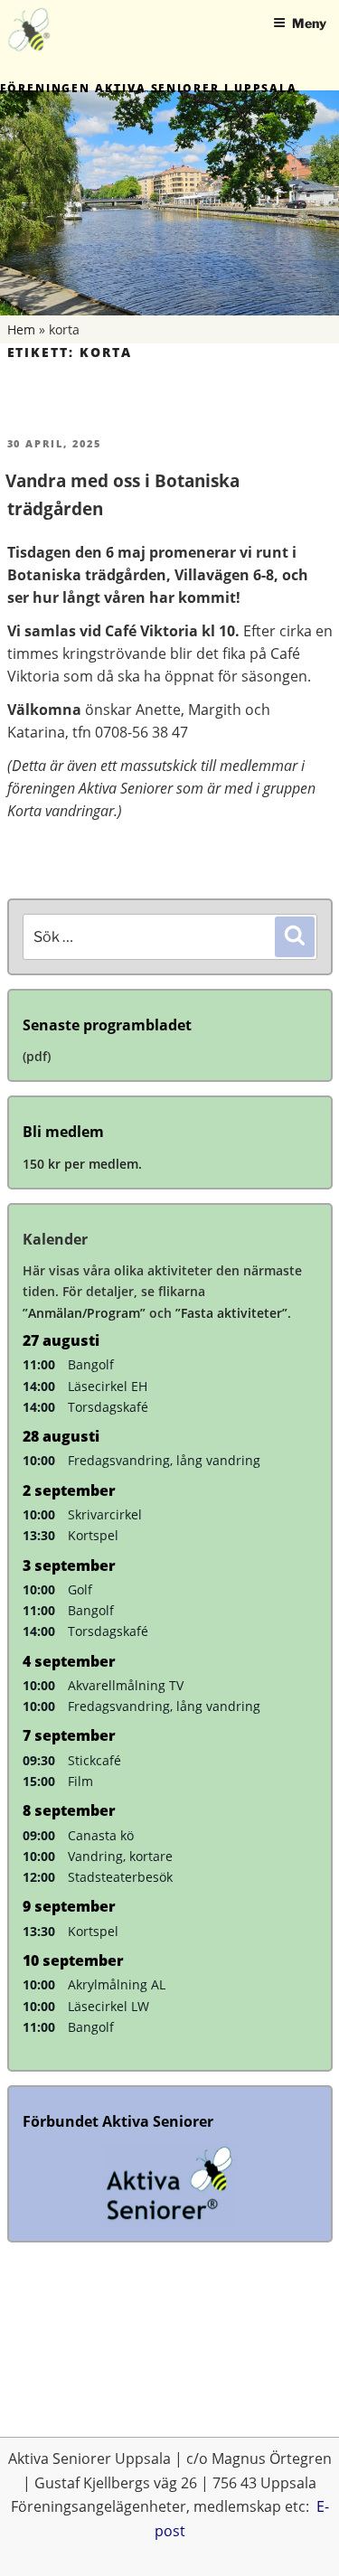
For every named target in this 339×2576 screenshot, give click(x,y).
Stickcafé (94, 1760)
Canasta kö (101, 1835)
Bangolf (91, 1364)
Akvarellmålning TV (126, 1685)
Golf (80, 1589)
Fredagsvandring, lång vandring (164, 1460)
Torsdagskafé (108, 1407)
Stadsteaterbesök (120, 1877)
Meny (309, 23)
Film (80, 1781)
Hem (21, 329)
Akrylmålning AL (117, 1984)
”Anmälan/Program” (84, 1313)
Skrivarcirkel (105, 1514)
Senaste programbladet (107, 1025)
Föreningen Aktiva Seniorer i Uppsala (149, 88)
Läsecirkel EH (108, 1386)
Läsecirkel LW (108, 2006)
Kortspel (93, 1535)
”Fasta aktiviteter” (231, 1313)
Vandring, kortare (120, 1856)
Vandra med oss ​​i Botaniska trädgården (122, 495)
